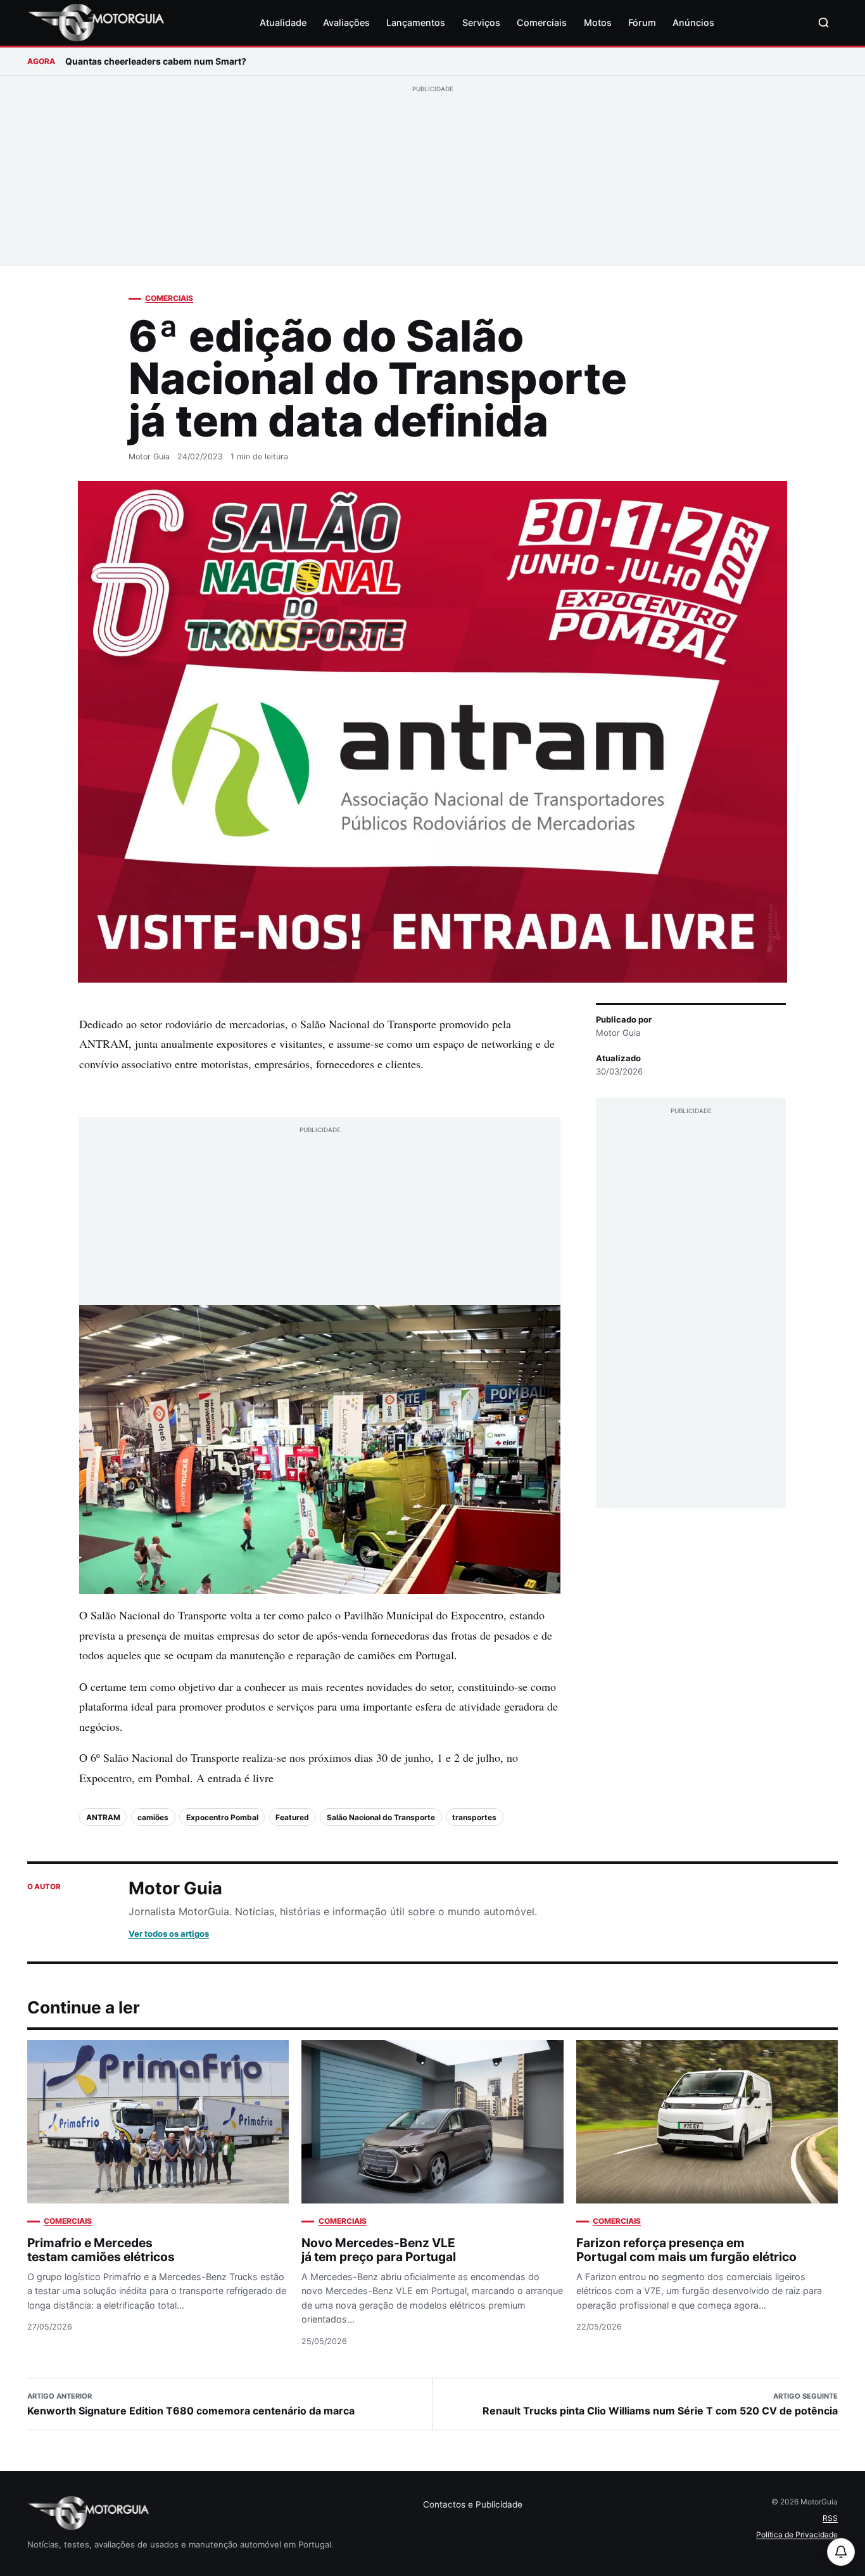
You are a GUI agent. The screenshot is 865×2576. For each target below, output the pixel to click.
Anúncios (693, 22)
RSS (830, 2518)
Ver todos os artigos (169, 1934)
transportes (474, 1817)
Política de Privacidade (797, 2535)
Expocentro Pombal (222, 1817)
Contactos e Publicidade (473, 2504)
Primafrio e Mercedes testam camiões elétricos (101, 2250)
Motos (598, 22)
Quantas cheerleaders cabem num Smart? (156, 61)
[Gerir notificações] (841, 2552)
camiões (153, 1817)
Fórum (642, 22)
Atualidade (283, 22)
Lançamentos (416, 22)
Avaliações (346, 22)
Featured (292, 1817)
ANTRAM (103, 1817)
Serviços (481, 22)
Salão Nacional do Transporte (381, 1817)
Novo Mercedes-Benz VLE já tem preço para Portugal (379, 2250)
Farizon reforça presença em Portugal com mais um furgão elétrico (686, 2250)
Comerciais (542, 22)
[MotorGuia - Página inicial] (96, 23)
